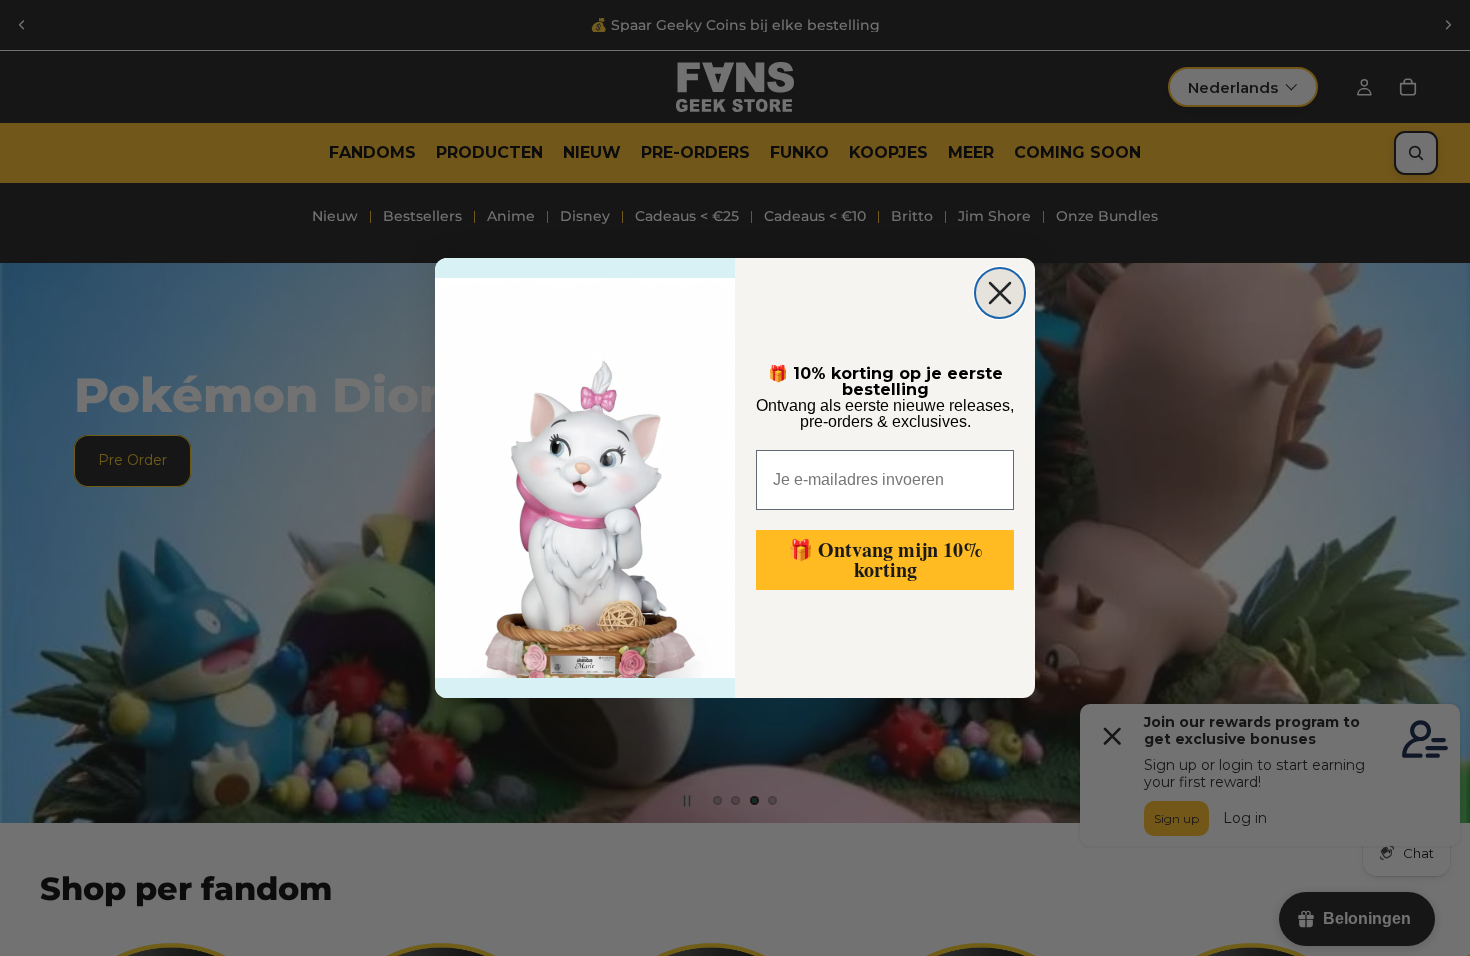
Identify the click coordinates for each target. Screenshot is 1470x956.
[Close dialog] (1000, 293)
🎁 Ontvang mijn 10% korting (885, 559)
